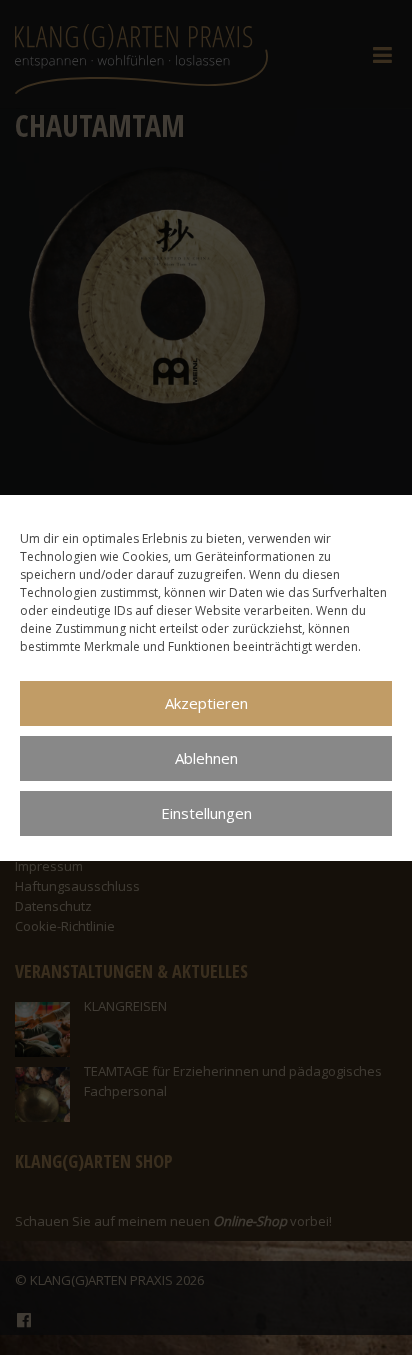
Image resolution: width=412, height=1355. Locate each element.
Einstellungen (206, 813)
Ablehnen (206, 758)
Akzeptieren (206, 703)
